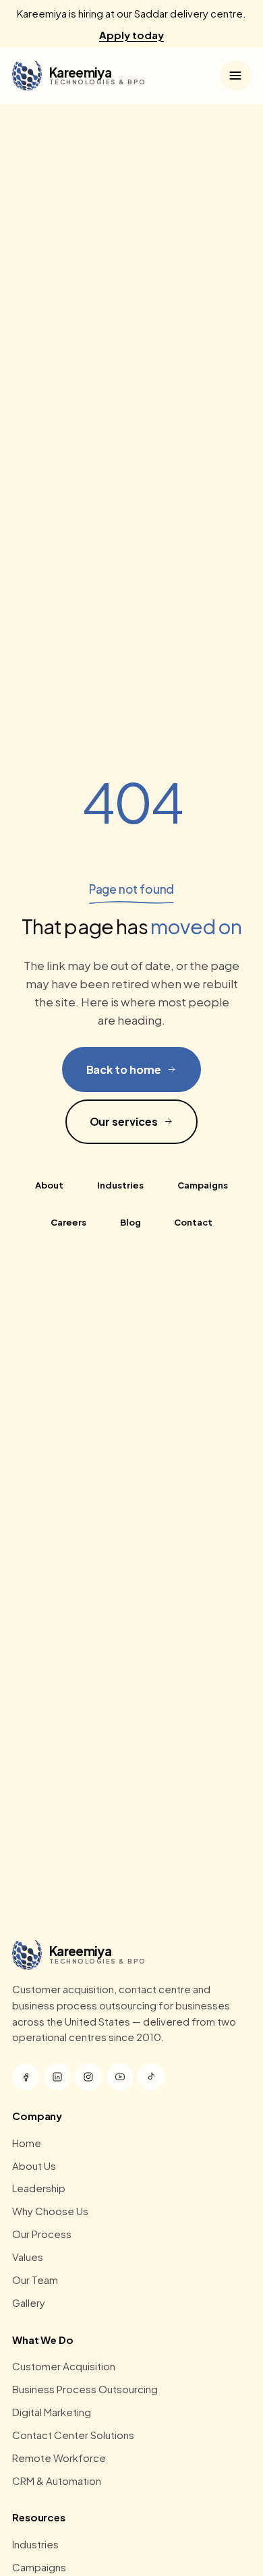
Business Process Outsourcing (85, 2389)
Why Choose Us (50, 2211)
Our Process (42, 2234)
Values (28, 2257)
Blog (130, 1222)
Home (27, 2143)
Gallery (29, 2302)
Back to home (124, 1069)
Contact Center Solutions (73, 2435)
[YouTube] (120, 2077)
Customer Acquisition (64, 2366)
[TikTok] (151, 2077)
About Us (34, 2166)
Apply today (131, 35)
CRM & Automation (57, 2481)
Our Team (35, 2280)
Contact (193, 1222)
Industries (120, 1185)
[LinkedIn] (57, 2077)
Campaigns (203, 1185)
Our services (124, 1121)
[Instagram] (88, 2077)
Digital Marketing (52, 2412)
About (49, 1185)
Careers (68, 1222)
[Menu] (235, 76)
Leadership (39, 2188)
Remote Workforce (59, 2458)
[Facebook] (26, 2077)
